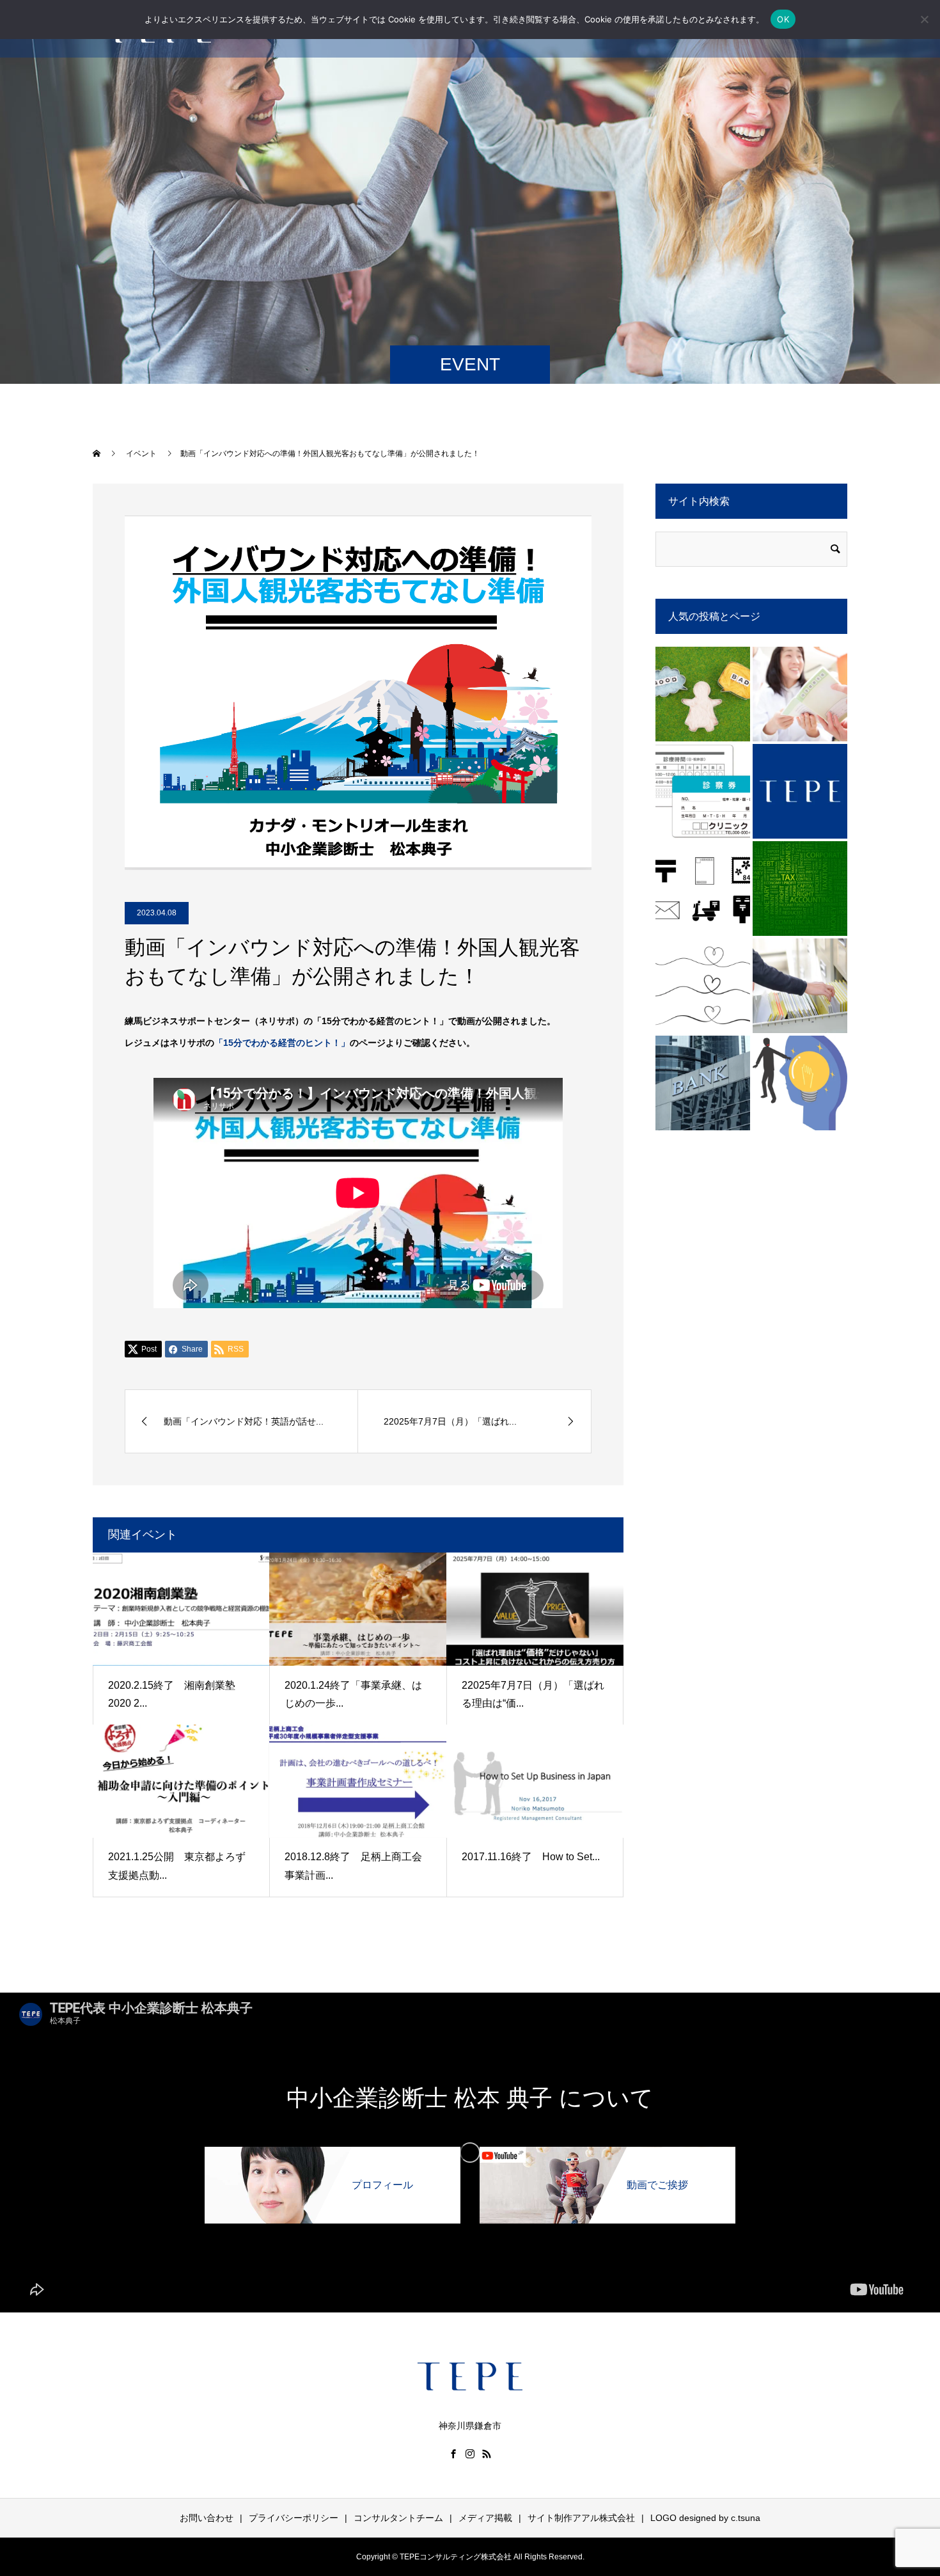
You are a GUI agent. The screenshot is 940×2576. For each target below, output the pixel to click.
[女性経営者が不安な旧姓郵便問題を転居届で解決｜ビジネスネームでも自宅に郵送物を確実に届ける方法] (703, 889)
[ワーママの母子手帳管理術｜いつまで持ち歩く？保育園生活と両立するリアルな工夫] (800, 694)
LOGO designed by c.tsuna (705, 2518)
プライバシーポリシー (294, 2518)
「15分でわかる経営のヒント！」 (282, 1043)
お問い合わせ (207, 2518)
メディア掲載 (485, 2518)
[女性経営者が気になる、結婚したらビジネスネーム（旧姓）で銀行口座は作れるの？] (703, 1083)
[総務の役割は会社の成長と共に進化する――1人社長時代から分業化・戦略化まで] (800, 986)
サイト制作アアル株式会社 (581, 2518)
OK (783, 19)
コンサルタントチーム (398, 2518)
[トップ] (800, 791)
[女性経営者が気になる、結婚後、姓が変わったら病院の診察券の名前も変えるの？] (703, 791)
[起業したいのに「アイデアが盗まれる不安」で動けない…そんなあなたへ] (800, 1083)
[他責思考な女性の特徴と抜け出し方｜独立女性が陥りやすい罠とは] (703, 694)
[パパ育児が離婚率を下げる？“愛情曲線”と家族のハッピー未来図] (703, 986)
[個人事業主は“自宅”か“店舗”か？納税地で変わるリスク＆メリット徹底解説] (800, 889)
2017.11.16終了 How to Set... (531, 1857)
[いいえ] (924, 19)
